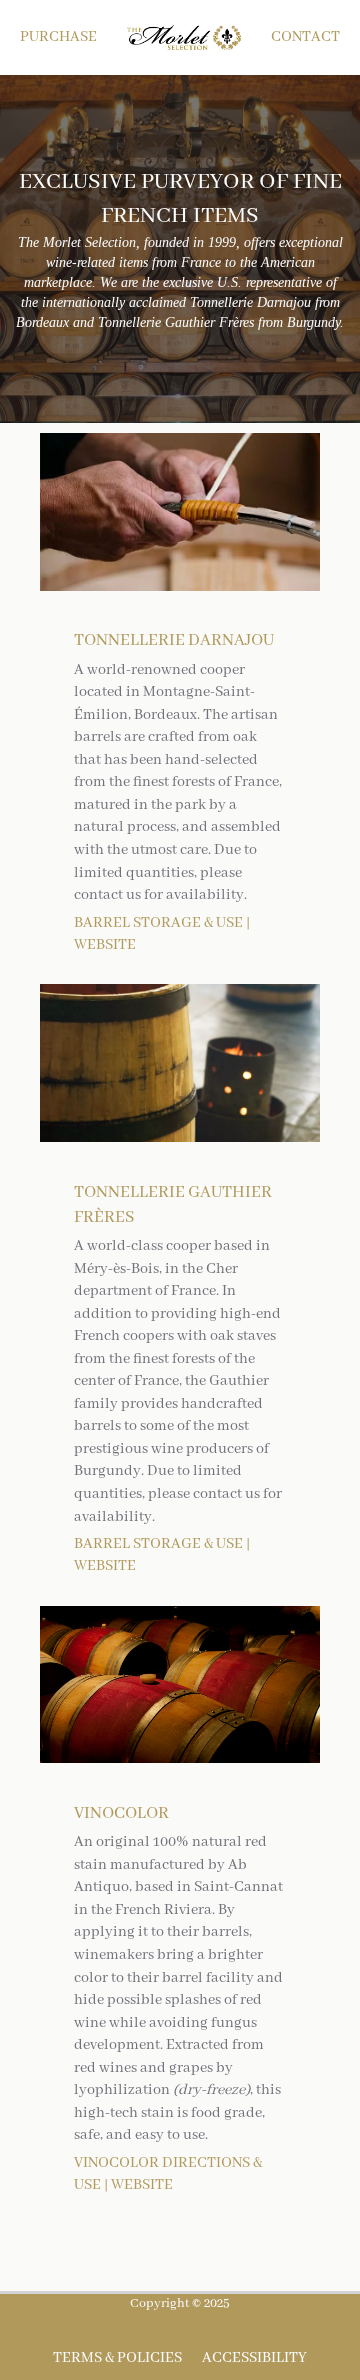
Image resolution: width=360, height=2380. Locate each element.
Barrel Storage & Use (158, 923)
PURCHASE (58, 36)
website (142, 2185)
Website (105, 945)
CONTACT (305, 36)
